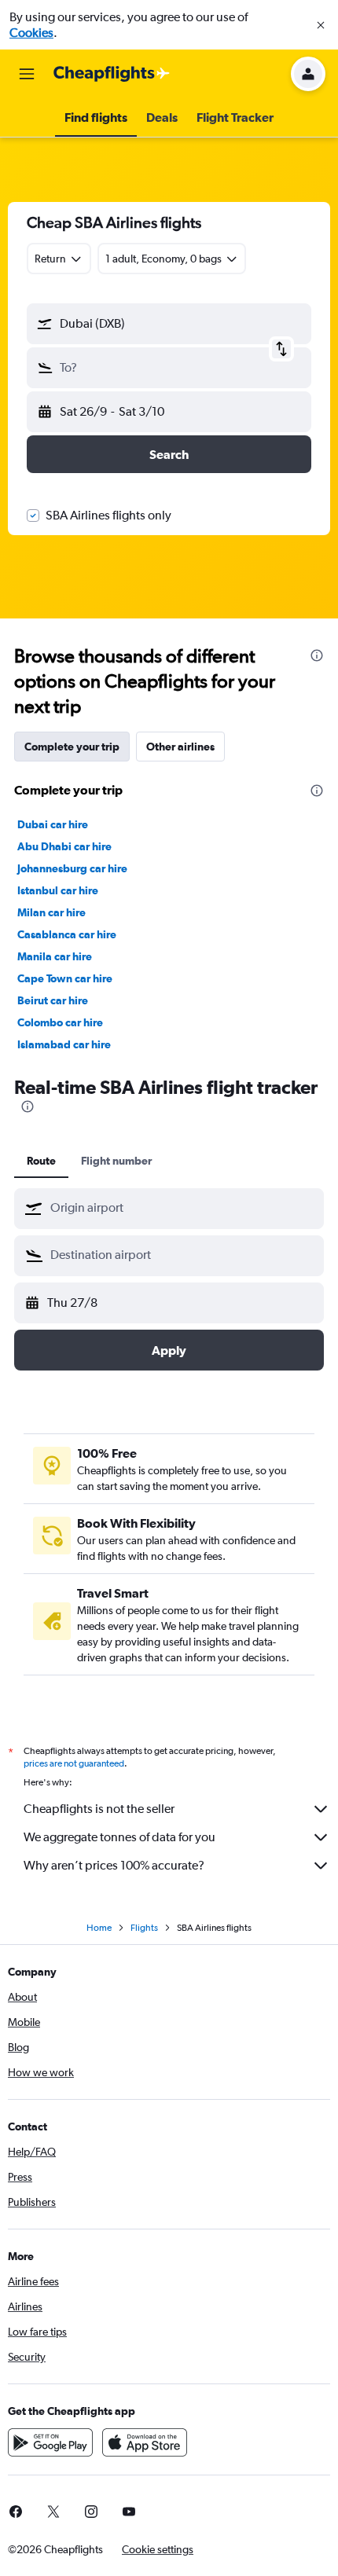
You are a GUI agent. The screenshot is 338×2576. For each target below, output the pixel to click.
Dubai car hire (53, 824)
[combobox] (183, 1208)
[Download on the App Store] (145, 2442)
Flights (144, 1928)
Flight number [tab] (116, 1161)
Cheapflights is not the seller (99, 1809)
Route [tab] (41, 1161)
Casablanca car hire (67, 934)
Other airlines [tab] (180, 747)
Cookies (31, 33)
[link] (53, 2512)
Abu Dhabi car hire (64, 846)
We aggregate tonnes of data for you (119, 1837)
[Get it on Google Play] (50, 2442)
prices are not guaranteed (74, 1763)
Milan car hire (51, 912)
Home (99, 1928)
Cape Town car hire (65, 978)
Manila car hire (55, 956)
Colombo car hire (60, 1022)
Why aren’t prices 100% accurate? (114, 1865)
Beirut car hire (53, 1000)
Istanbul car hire (58, 890)
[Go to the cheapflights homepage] (112, 74)
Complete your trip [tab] (72, 747)
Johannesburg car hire (72, 868)
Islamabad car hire (64, 1044)
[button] (321, 25)
